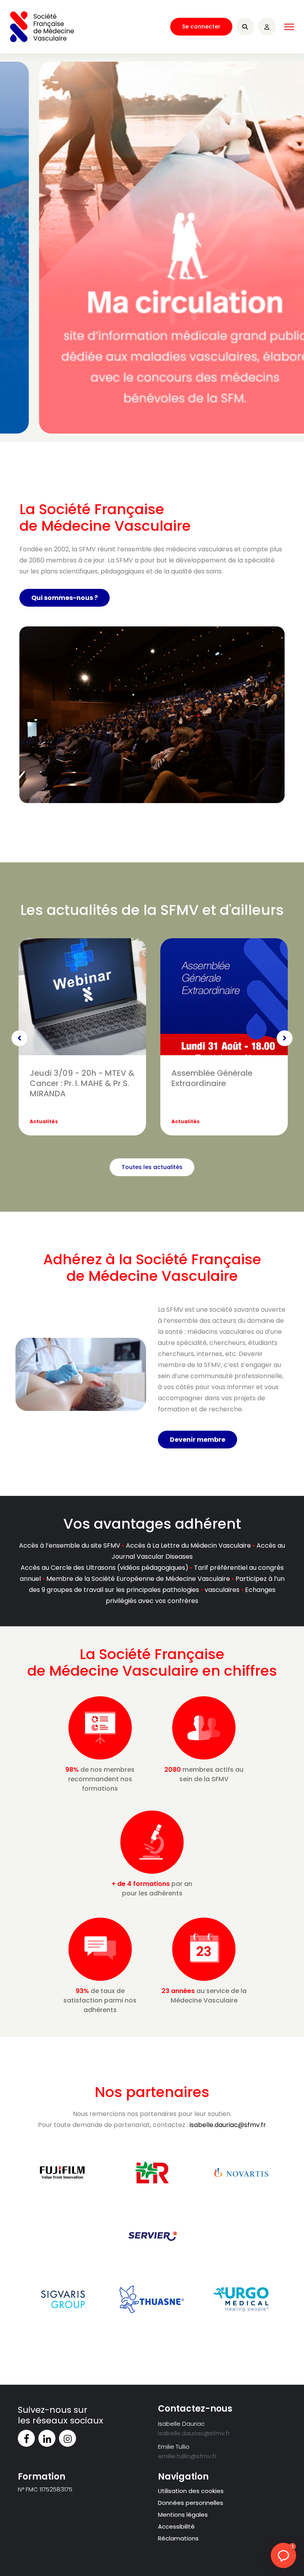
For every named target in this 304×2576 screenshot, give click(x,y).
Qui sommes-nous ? (65, 598)
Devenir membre (198, 1440)
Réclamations (178, 2538)
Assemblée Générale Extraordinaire (212, 1078)
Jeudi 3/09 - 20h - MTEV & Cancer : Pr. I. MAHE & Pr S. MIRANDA (82, 1083)
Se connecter (201, 26)
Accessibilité (176, 2526)
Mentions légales (183, 2515)
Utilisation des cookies (191, 2491)
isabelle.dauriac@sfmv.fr (228, 2125)
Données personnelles (191, 2503)
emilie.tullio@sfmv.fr (187, 2456)
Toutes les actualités (152, 1167)
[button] (283, 2555)
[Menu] (289, 27)
